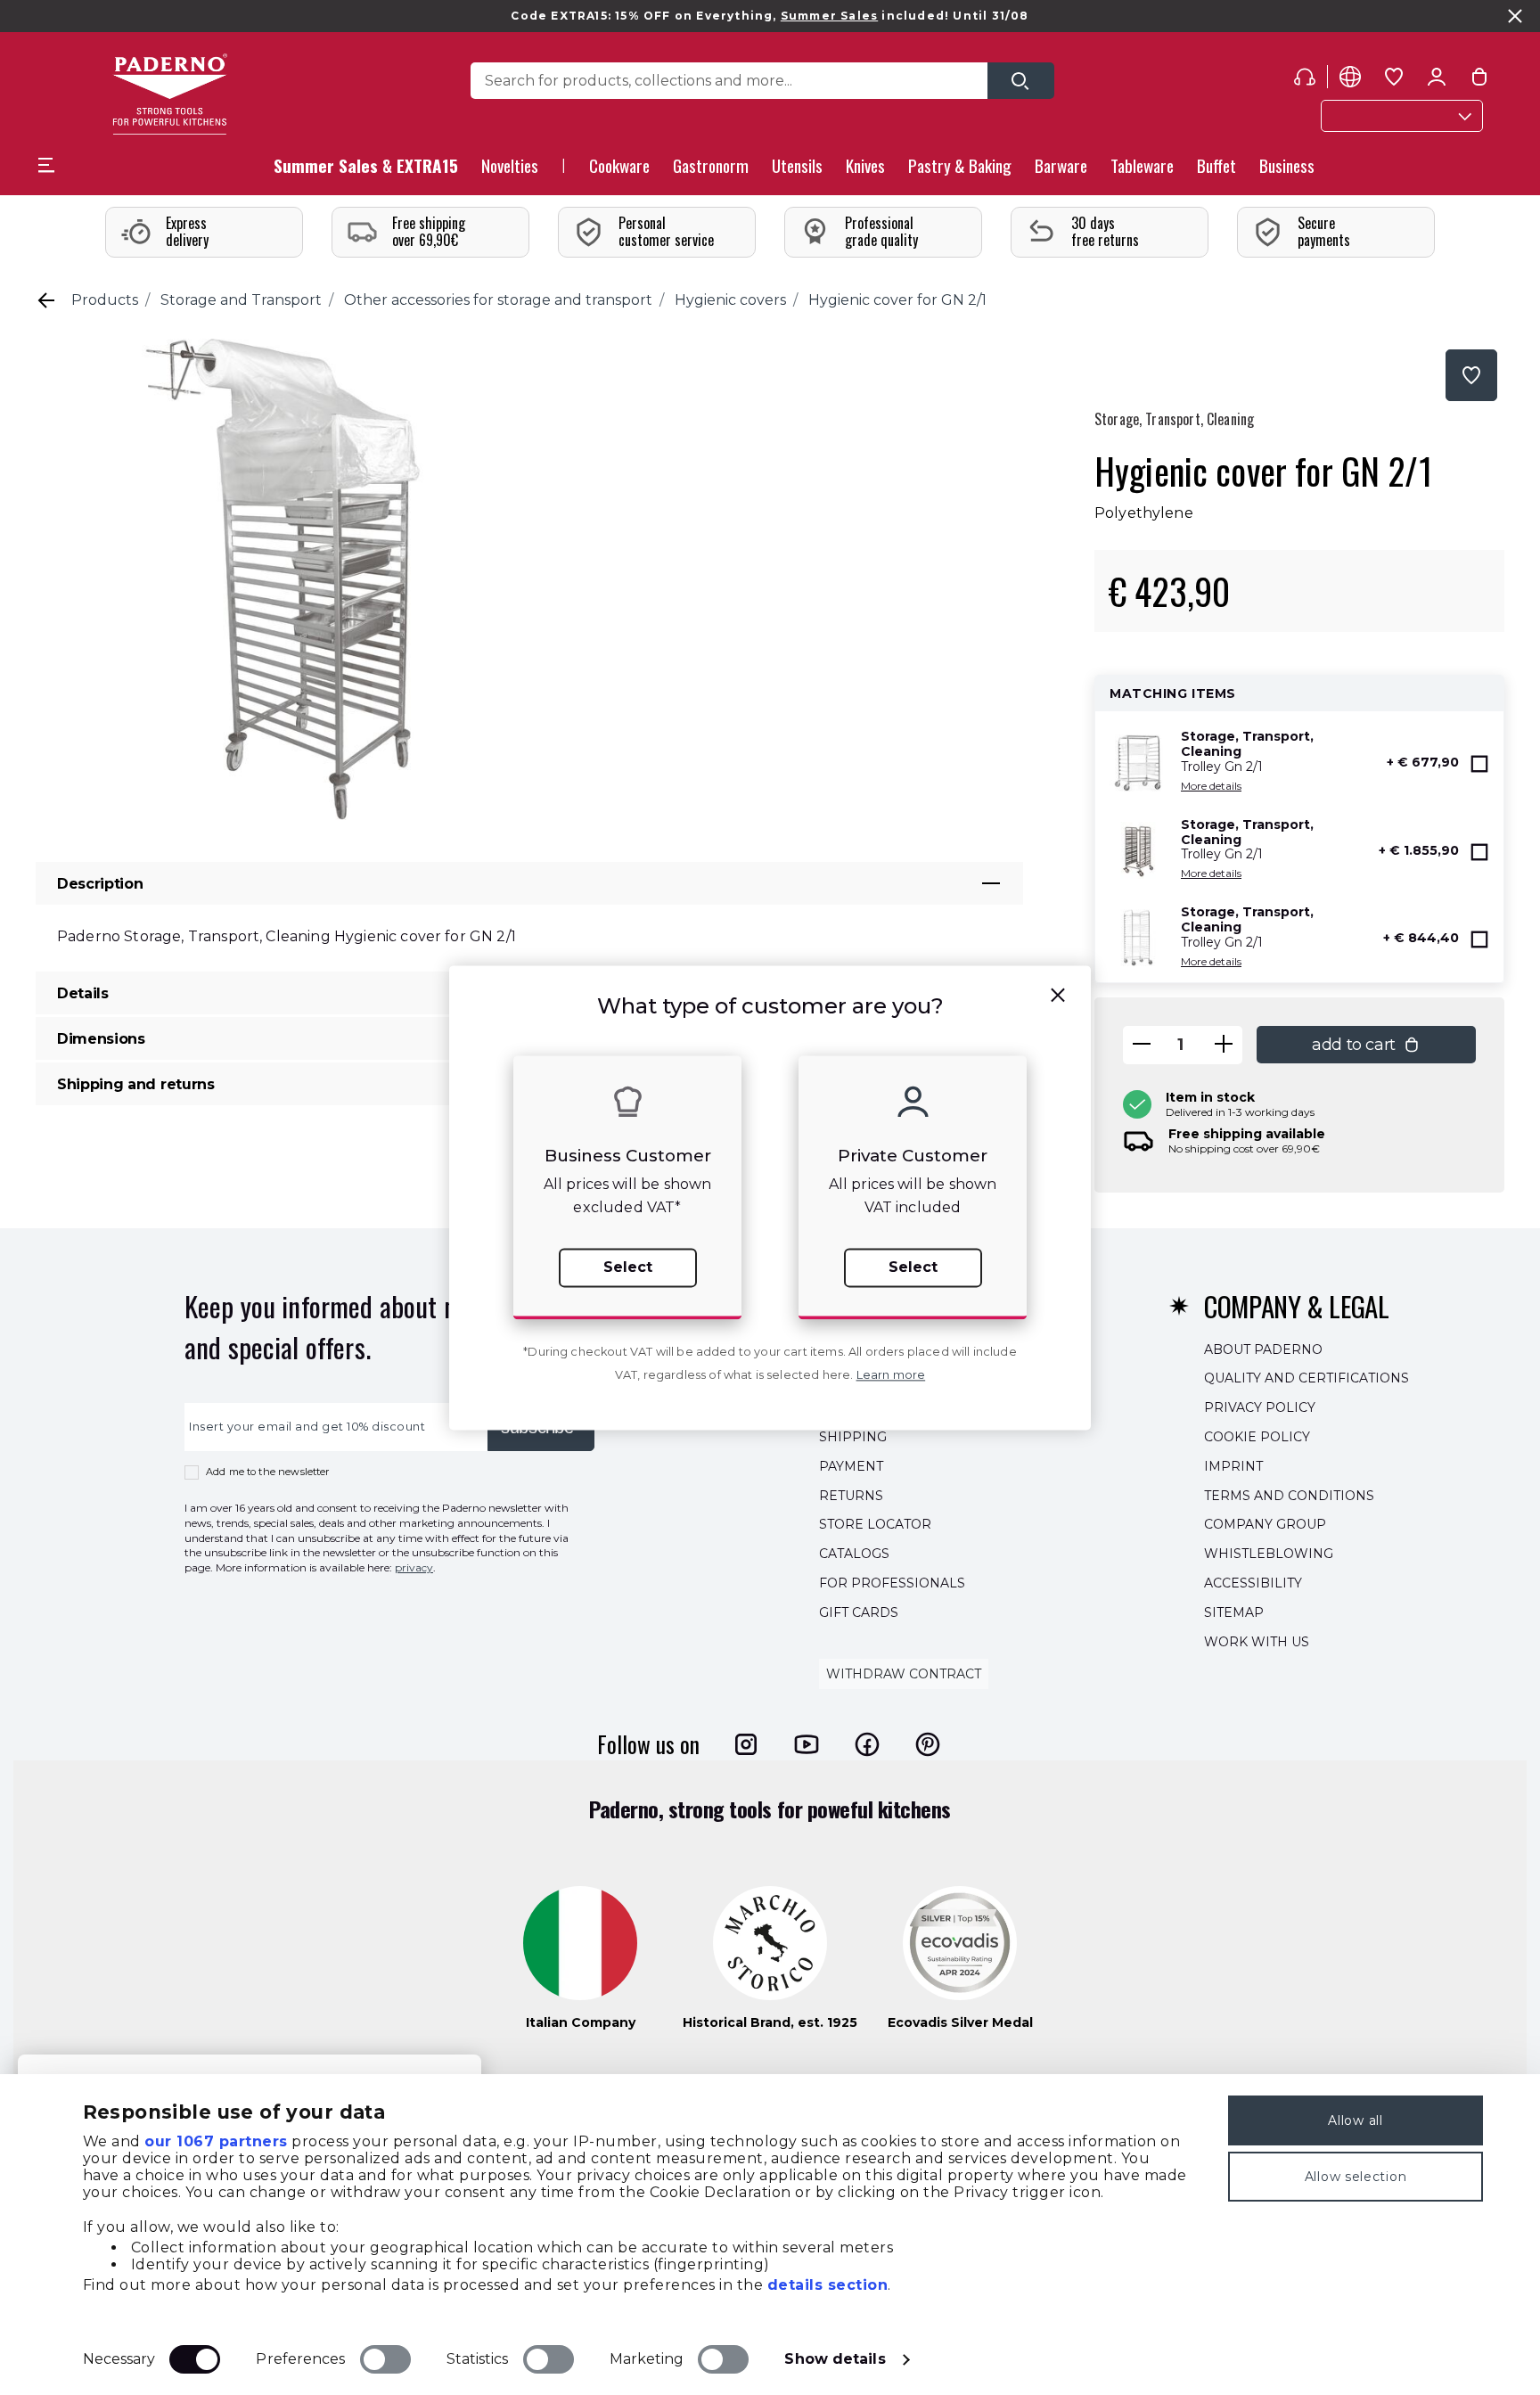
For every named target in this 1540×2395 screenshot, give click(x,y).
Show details (835, 2359)
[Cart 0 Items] (1479, 80)
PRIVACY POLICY (1260, 1407)
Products (105, 300)
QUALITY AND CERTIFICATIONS (1307, 1378)
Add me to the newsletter (268, 1472)
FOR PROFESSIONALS (892, 1583)
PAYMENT (851, 1465)
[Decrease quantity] (1142, 1045)
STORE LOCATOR (875, 1524)
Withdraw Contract (904, 1674)
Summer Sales (829, 16)
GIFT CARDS (859, 1612)
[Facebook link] (867, 1743)
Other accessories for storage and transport (498, 300)
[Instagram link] (746, 1743)
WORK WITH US (1257, 1641)
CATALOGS (854, 1554)
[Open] (1021, 81)
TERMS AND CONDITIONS (1289, 1495)
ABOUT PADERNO (1263, 1349)
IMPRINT (1233, 1465)
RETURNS (851, 1495)
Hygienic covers (730, 300)
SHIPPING (853, 1437)
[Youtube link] (807, 1743)
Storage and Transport (241, 300)
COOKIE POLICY (1257, 1437)
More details (1211, 786)
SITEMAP (1234, 1612)
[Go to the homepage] (170, 94)
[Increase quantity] (1224, 1045)
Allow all (1355, 2120)
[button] (510, 171)
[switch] (385, 2359)
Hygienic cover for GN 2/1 (897, 300)
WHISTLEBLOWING (1269, 1554)
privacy (414, 1567)
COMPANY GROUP (1265, 1524)
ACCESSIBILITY (1253, 1583)
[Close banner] (1515, 16)
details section (828, 2285)
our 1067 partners (216, 2141)
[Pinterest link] (928, 1743)
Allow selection (1356, 2177)
